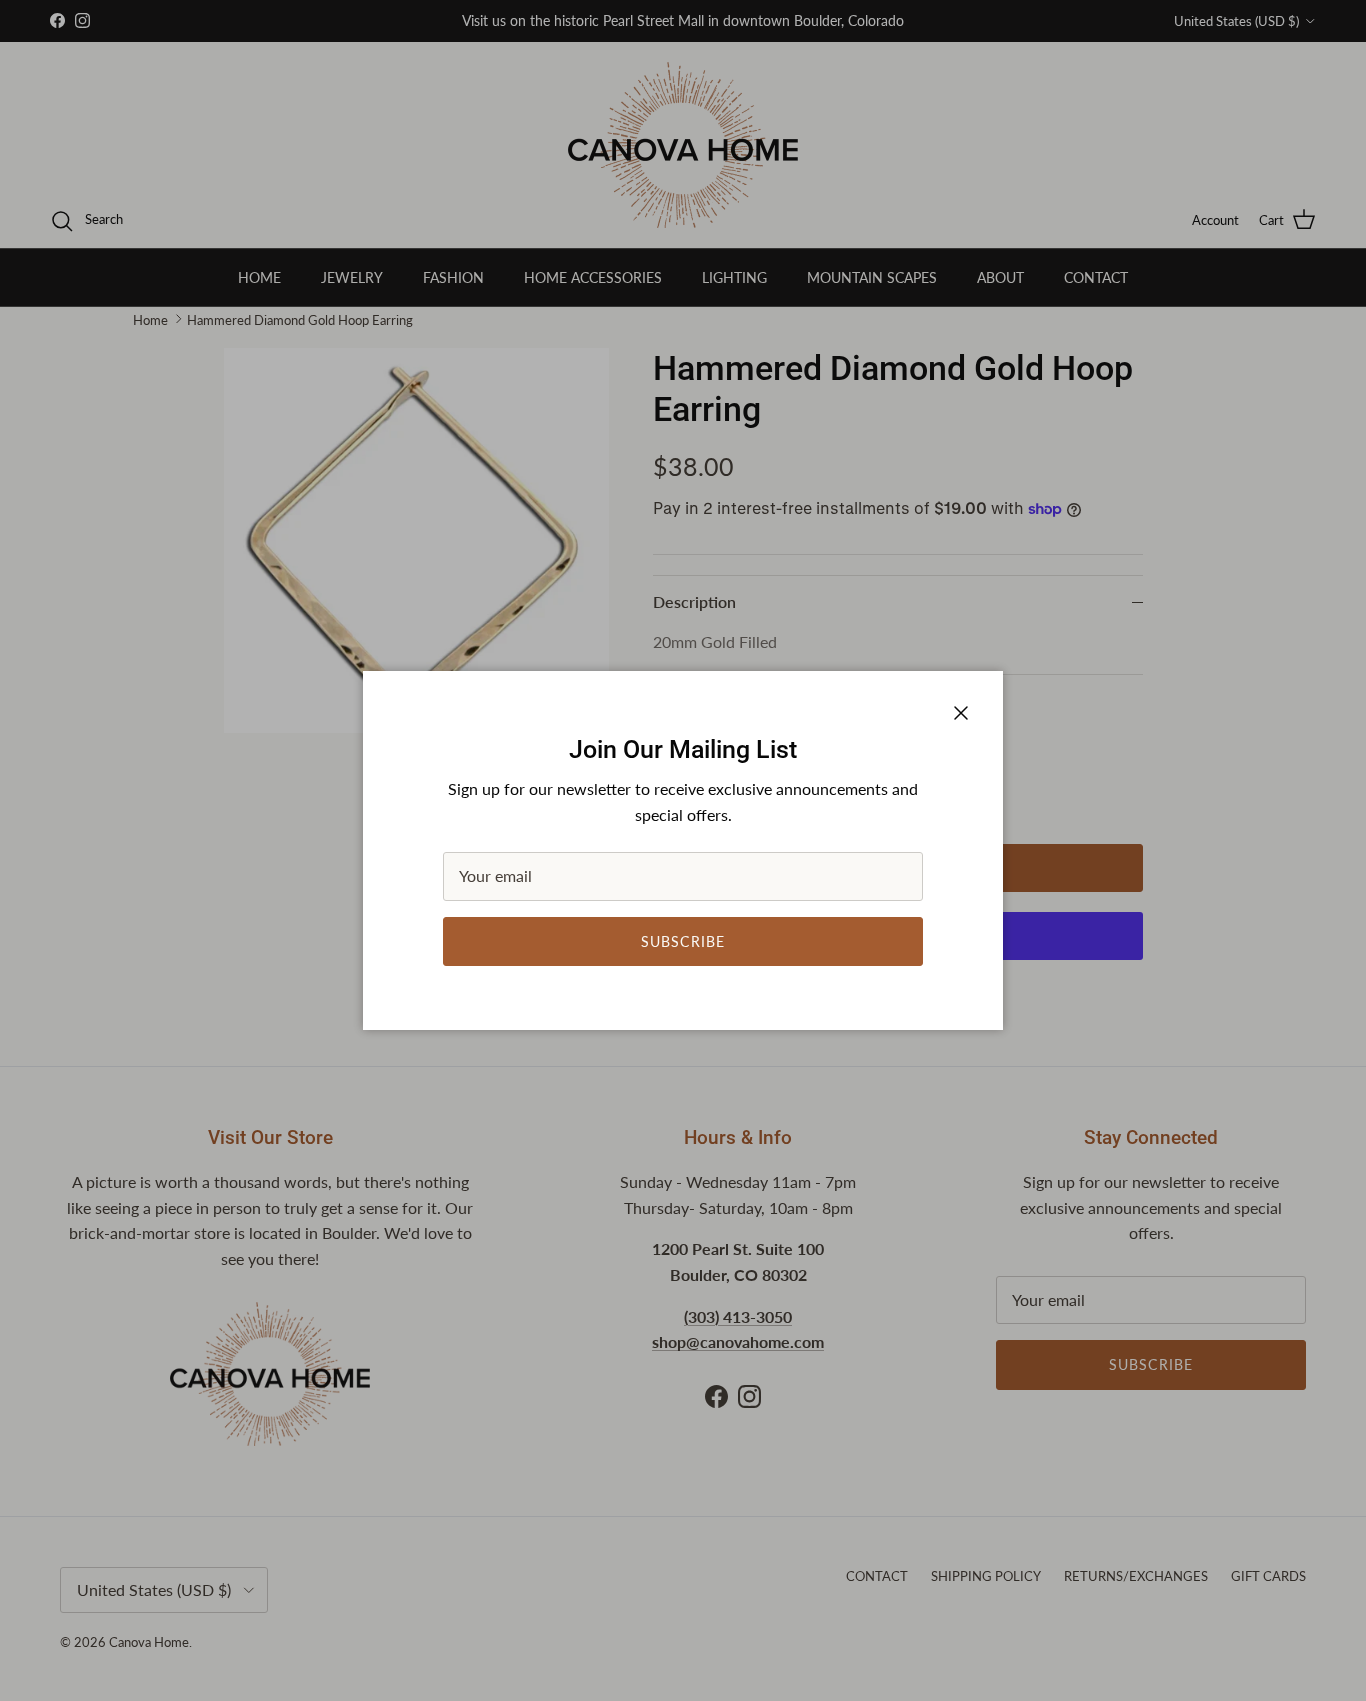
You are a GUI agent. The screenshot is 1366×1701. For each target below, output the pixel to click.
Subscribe (683, 941)
